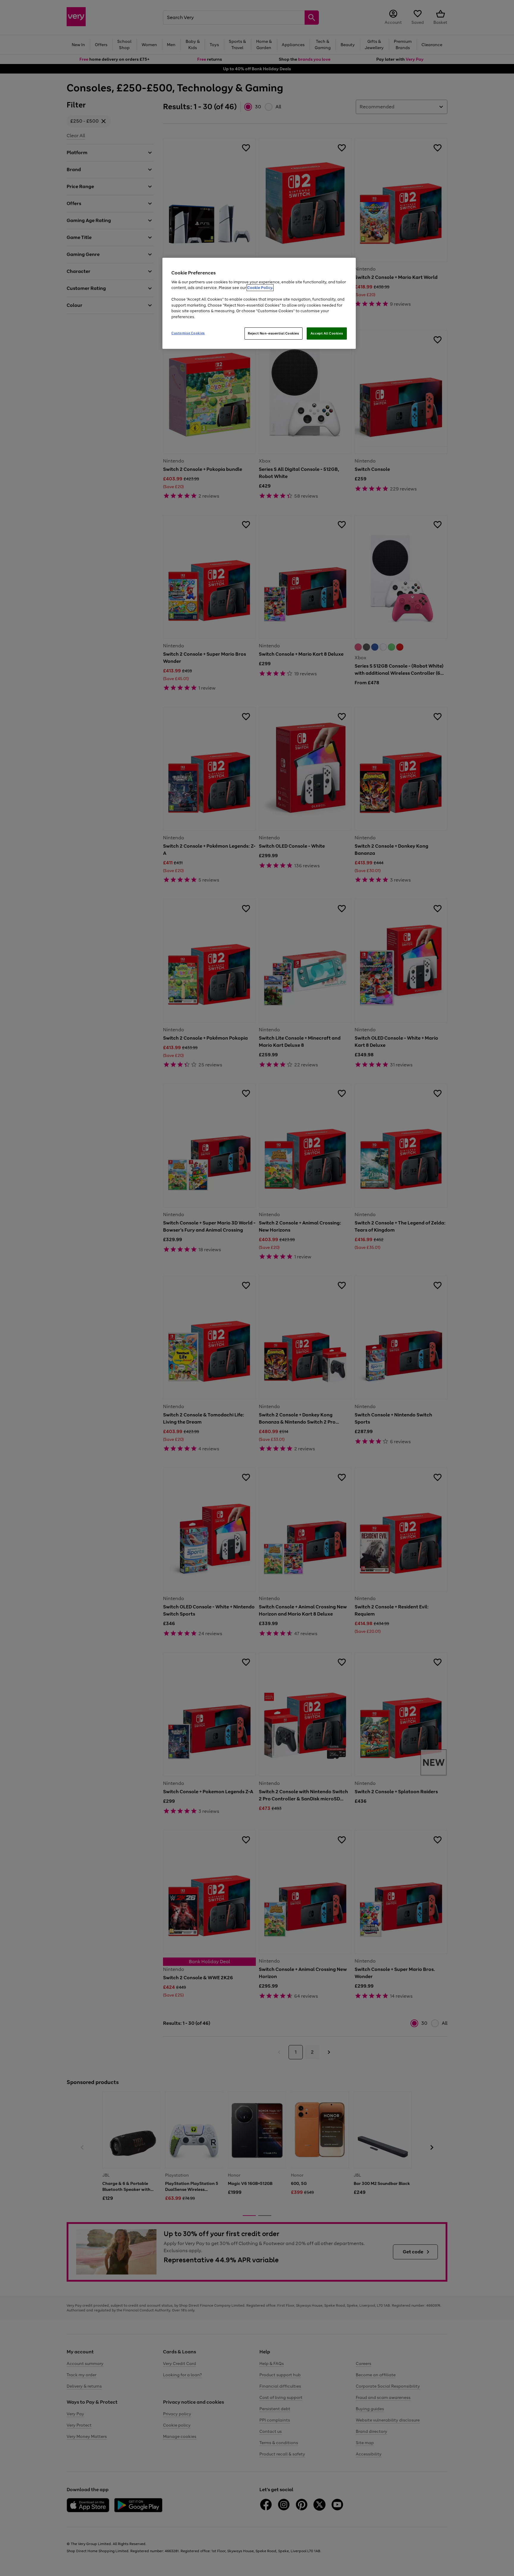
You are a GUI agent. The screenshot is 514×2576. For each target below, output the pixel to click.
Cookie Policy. (260, 288)
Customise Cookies (188, 333)
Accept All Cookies (327, 333)
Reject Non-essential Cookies (274, 333)
